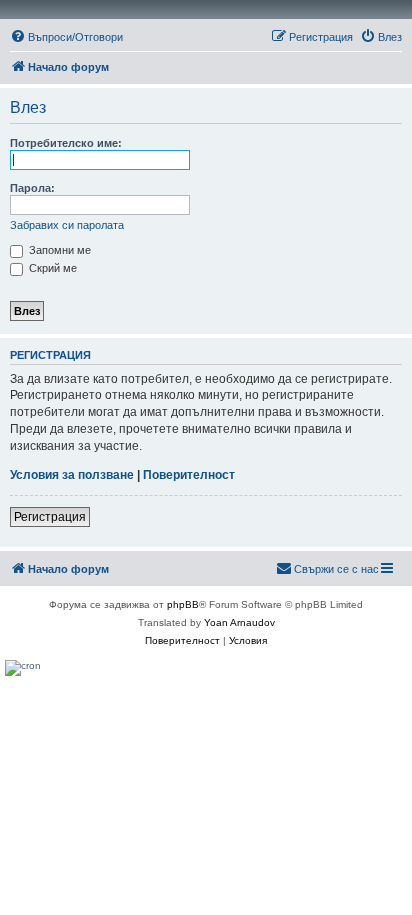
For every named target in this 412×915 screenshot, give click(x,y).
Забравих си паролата (67, 225)
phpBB (183, 604)
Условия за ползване (72, 475)
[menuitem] (66, 37)
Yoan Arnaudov (239, 622)
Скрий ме (51, 268)
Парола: (32, 188)
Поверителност (189, 475)
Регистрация (50, 517)
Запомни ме (58, 250)
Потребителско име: (66, 143)
